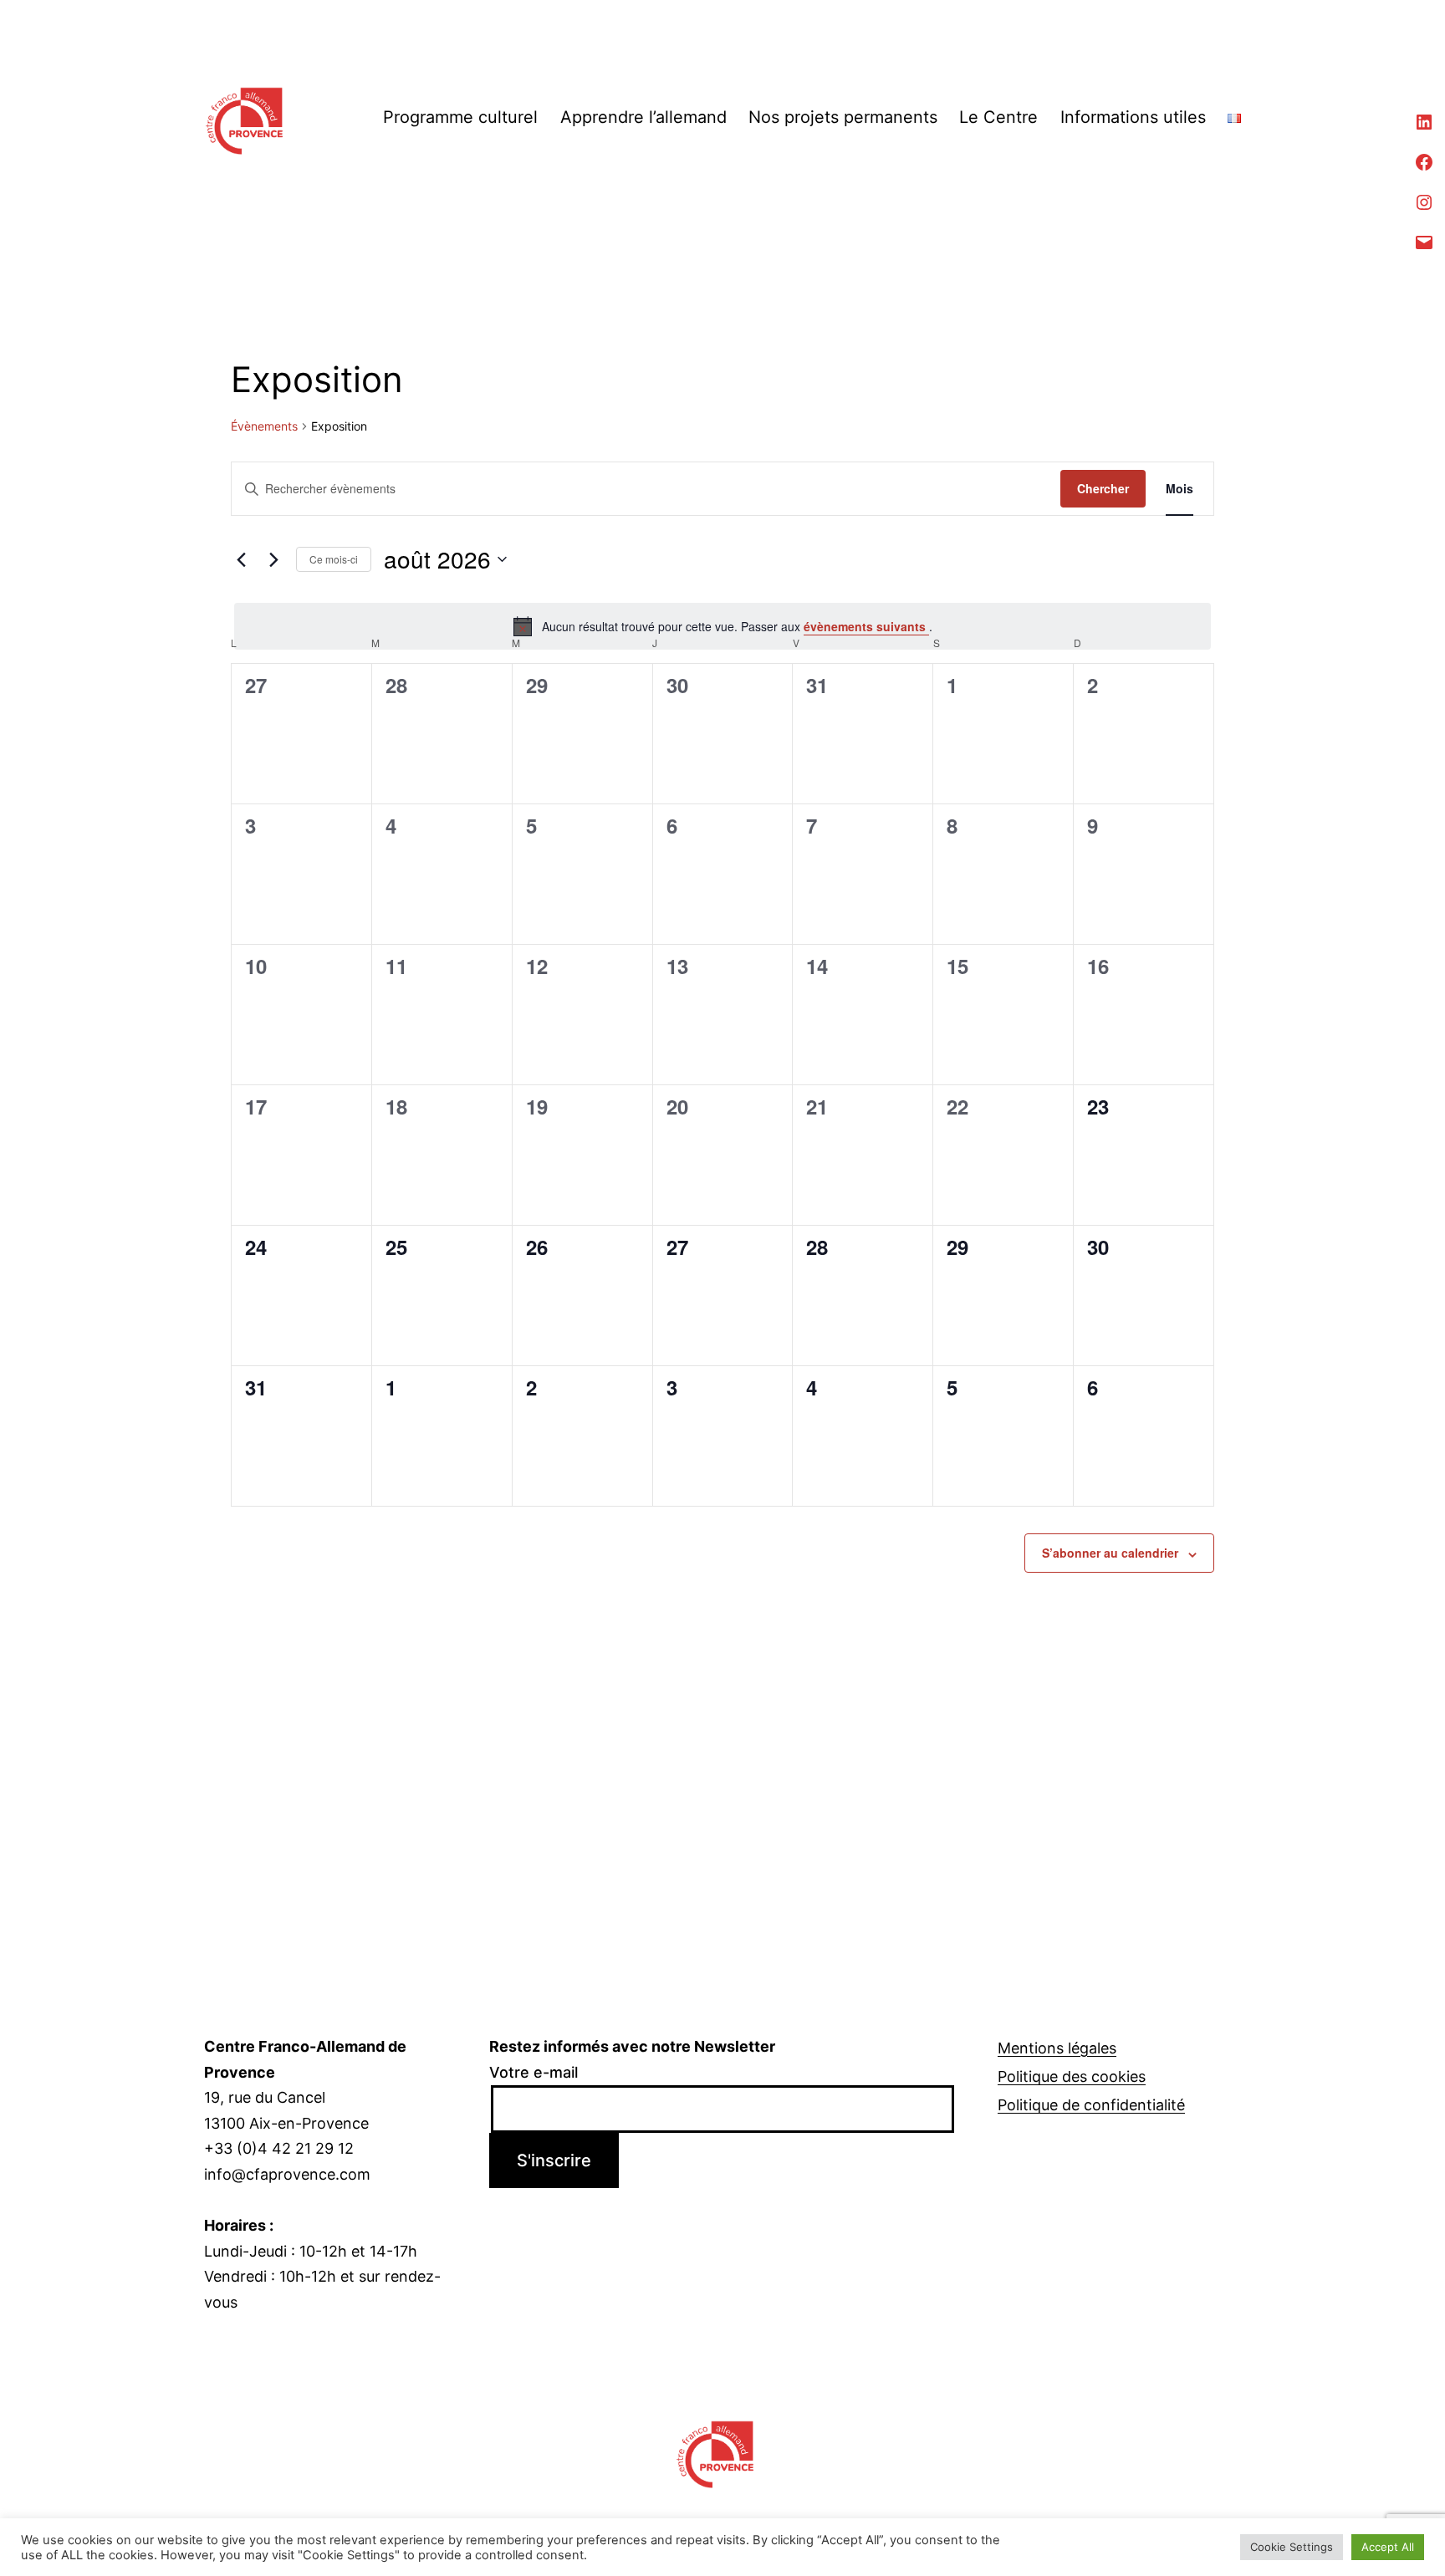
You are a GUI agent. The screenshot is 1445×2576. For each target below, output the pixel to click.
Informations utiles (1133, 117)
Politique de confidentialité (1091, 2105)
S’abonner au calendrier (1110, 1553)
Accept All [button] (1388, 2547)
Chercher (1103, 488)
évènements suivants (866, 626)
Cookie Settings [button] (1292, 2547)
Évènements (264, 426)
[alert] (722, 626)
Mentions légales (1057, 2048)
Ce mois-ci (334, 559)
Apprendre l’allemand (643, 117)
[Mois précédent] (241, 559)
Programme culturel (460, 117)
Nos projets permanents (843, 117)
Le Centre (998, 117)
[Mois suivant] (273, 559)
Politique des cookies (1072, 2076)
